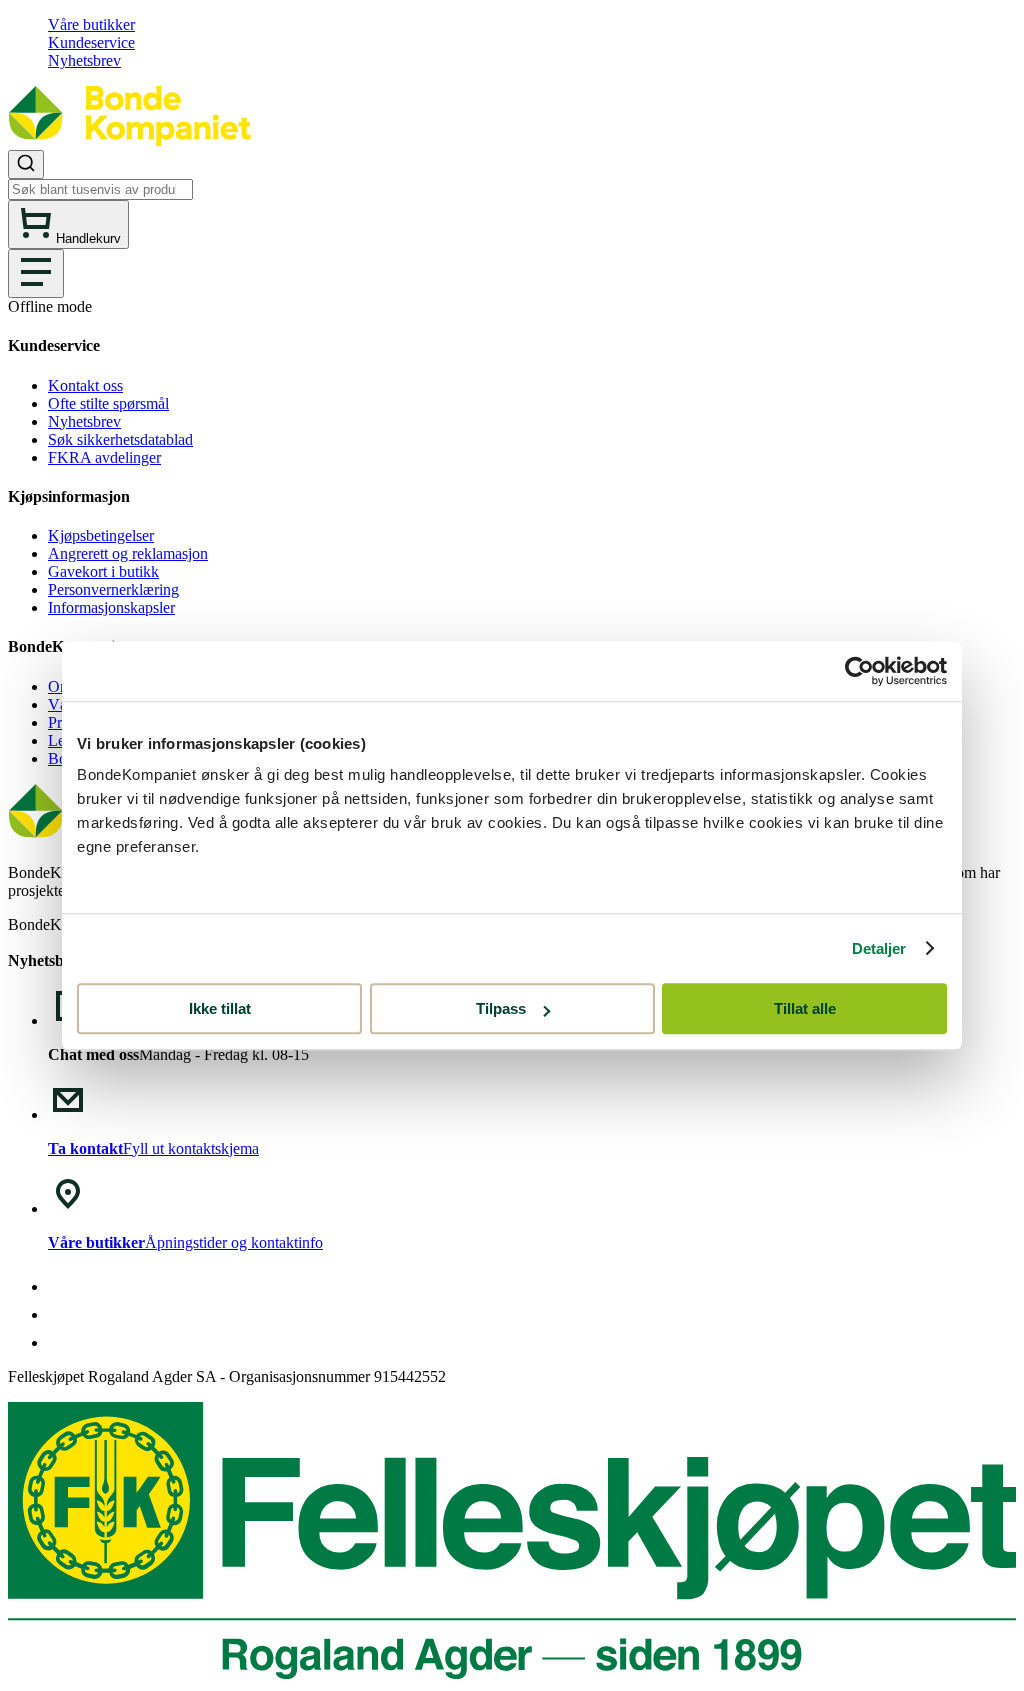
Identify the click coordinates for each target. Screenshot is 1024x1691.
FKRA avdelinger (104, 457)
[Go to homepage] (129, 140)
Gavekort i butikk (103, 571)
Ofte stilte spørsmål (108, 403)
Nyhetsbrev (84, 60)
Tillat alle (805, 1008)
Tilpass (501, 1008)
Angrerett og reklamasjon (128, 553)
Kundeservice (91, 42)
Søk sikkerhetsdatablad (120, 439)
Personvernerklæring (113, 589)
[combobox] (512, 175)
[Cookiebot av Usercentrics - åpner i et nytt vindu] (859, 671)
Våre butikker (91, 24)
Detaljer (879, 948)
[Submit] (26, 164)
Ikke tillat (220, 1008)
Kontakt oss (85, 385)
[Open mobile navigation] (36, 273)
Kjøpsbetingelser (101, 535)
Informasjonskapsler (111, 607)
